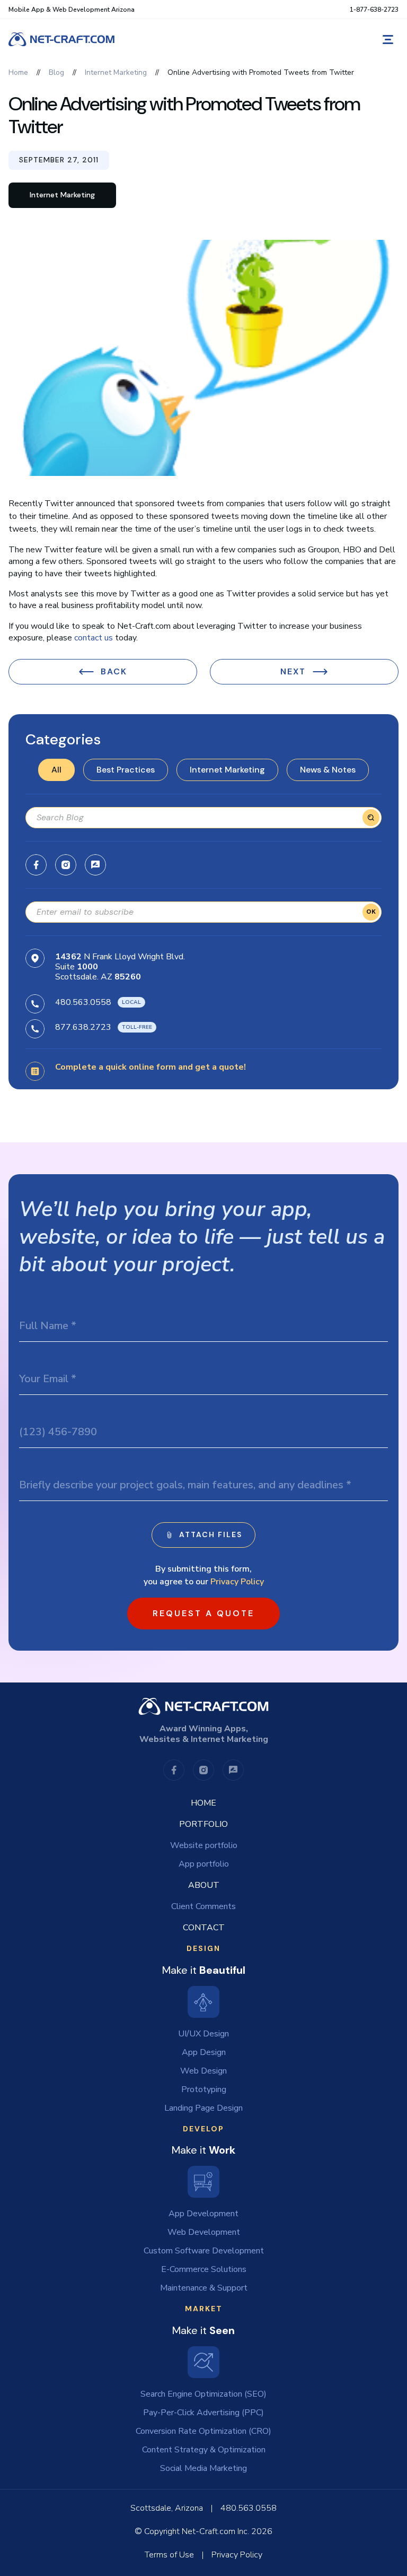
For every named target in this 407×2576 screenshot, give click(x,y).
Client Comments (203, 1906)
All (56, 770)
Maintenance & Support (204, 2288)
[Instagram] (66, 865)
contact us (94, 638)
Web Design (203, 2071)
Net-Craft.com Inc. (215, 2531)
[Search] (371, 818)
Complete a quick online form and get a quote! (151, 1067)
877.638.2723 (83, 1027)
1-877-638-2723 (374, 10)
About (204, 1885)
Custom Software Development (204, 2251)
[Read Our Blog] (95, 865)
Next (293, 671)
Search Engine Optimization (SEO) (203, 2394)
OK (371, 912)
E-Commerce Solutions (204, 2269)
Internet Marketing (227, 770)
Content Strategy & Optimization (204, 2450)
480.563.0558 (83, 1002)
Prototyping (204, 2089)
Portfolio (203, 1824)
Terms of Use (169, 2555)
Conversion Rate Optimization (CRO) (203, 2431)
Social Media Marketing (203, 2468)
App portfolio (204, 1864)
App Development (203, 2214)
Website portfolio (204, 1845)
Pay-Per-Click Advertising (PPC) (203, 2413)
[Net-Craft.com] (61, 39)
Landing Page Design (203, 2108)
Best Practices (126, 770)
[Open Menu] (388, 40)
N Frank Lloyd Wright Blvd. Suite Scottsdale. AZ (120, 967)
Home (203, 1803)
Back (114, 671)
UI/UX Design (203, 2034)
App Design (204, 2052)
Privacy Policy (237, 1582)
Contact (204, 1928)
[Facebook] (36, 865)
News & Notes (328, 770)
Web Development (204, 2232)
